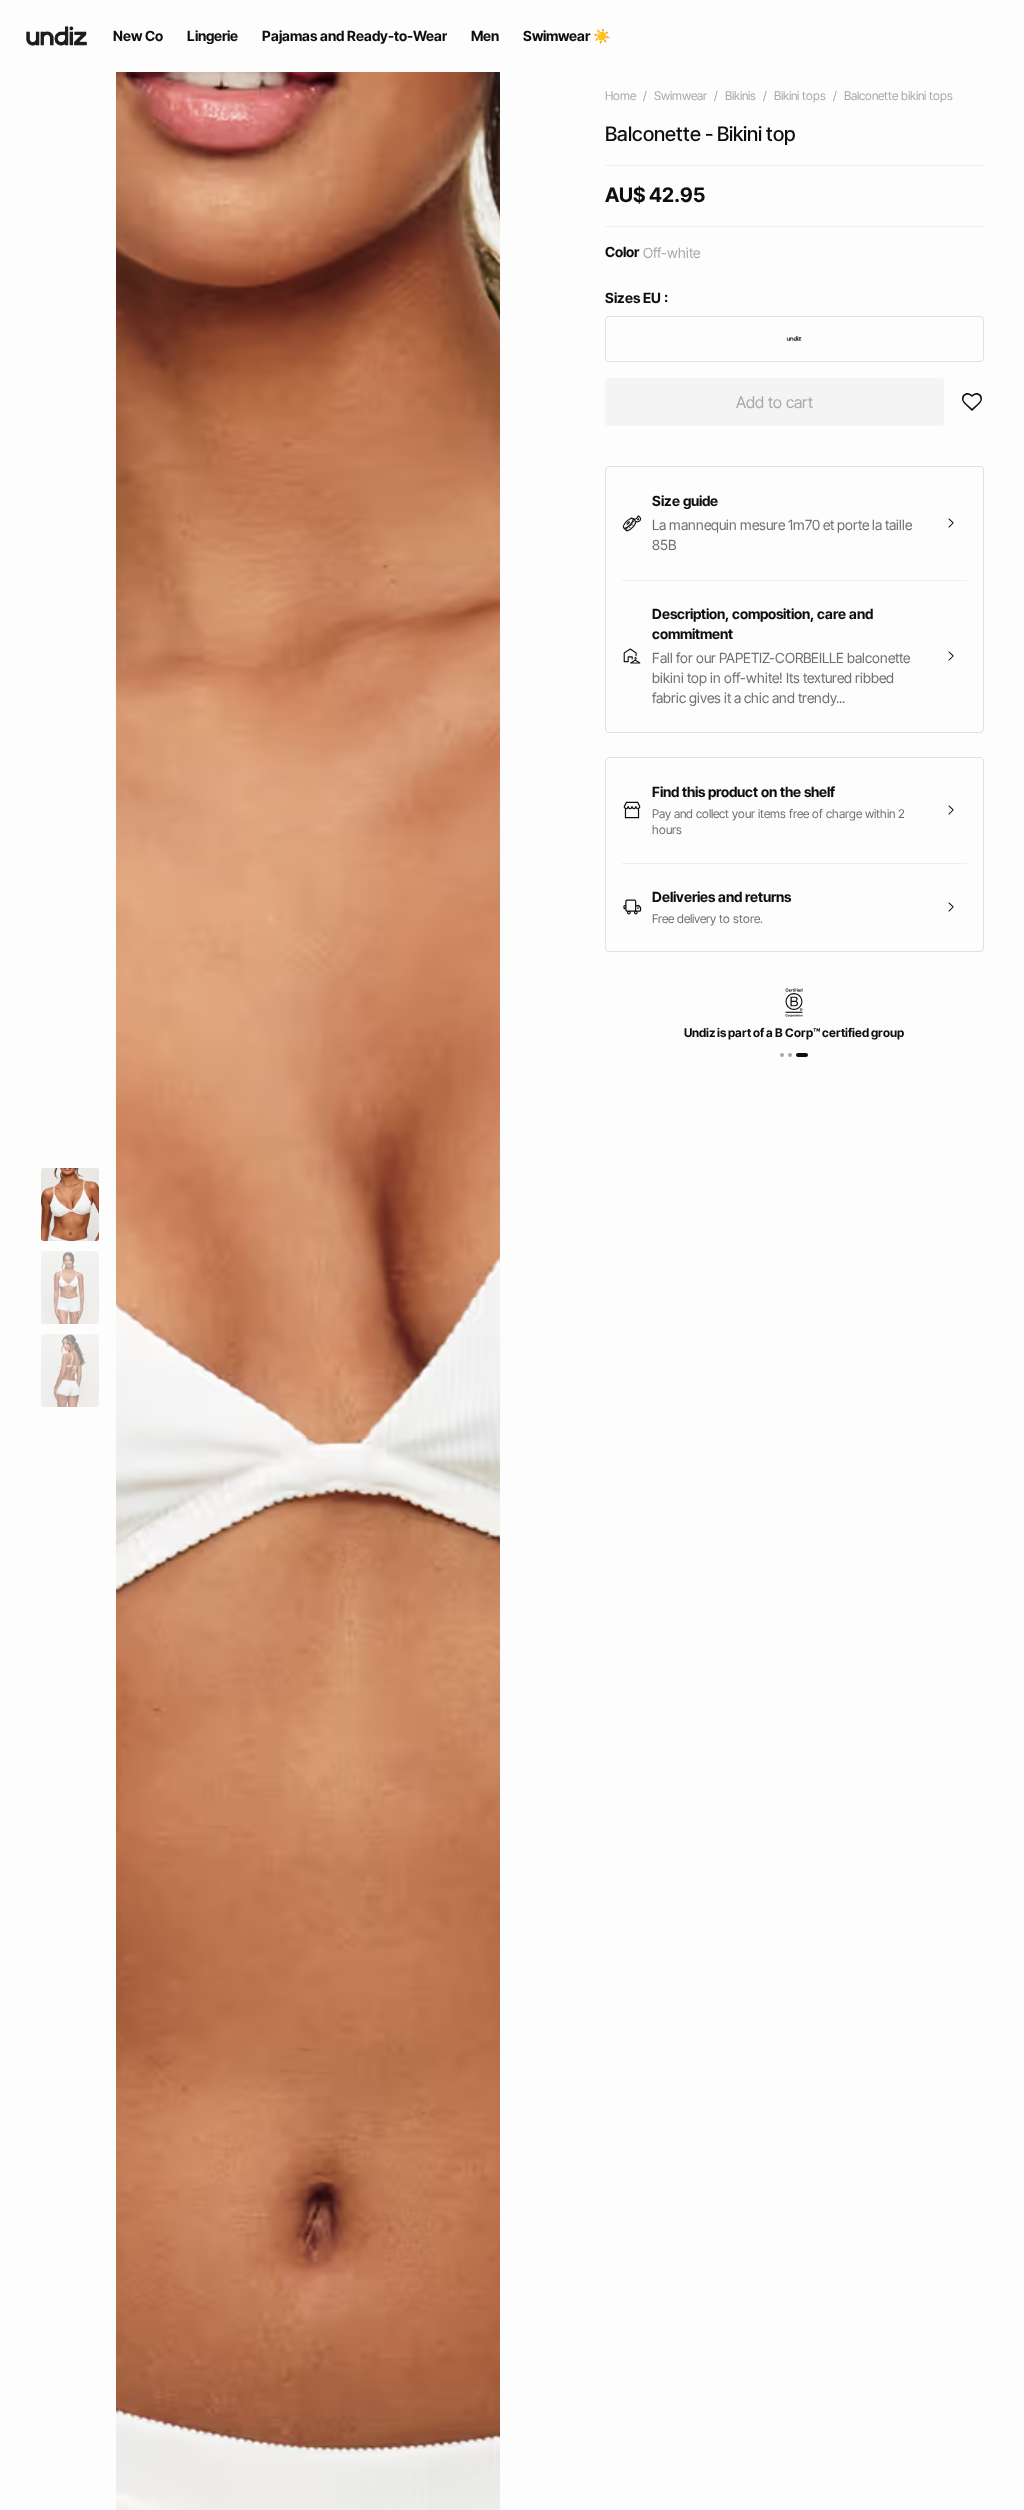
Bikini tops (800, 95)
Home (620, 95)
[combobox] (794, 339)
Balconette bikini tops (898, 95)
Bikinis (740, 95)
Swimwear (680, 95)
